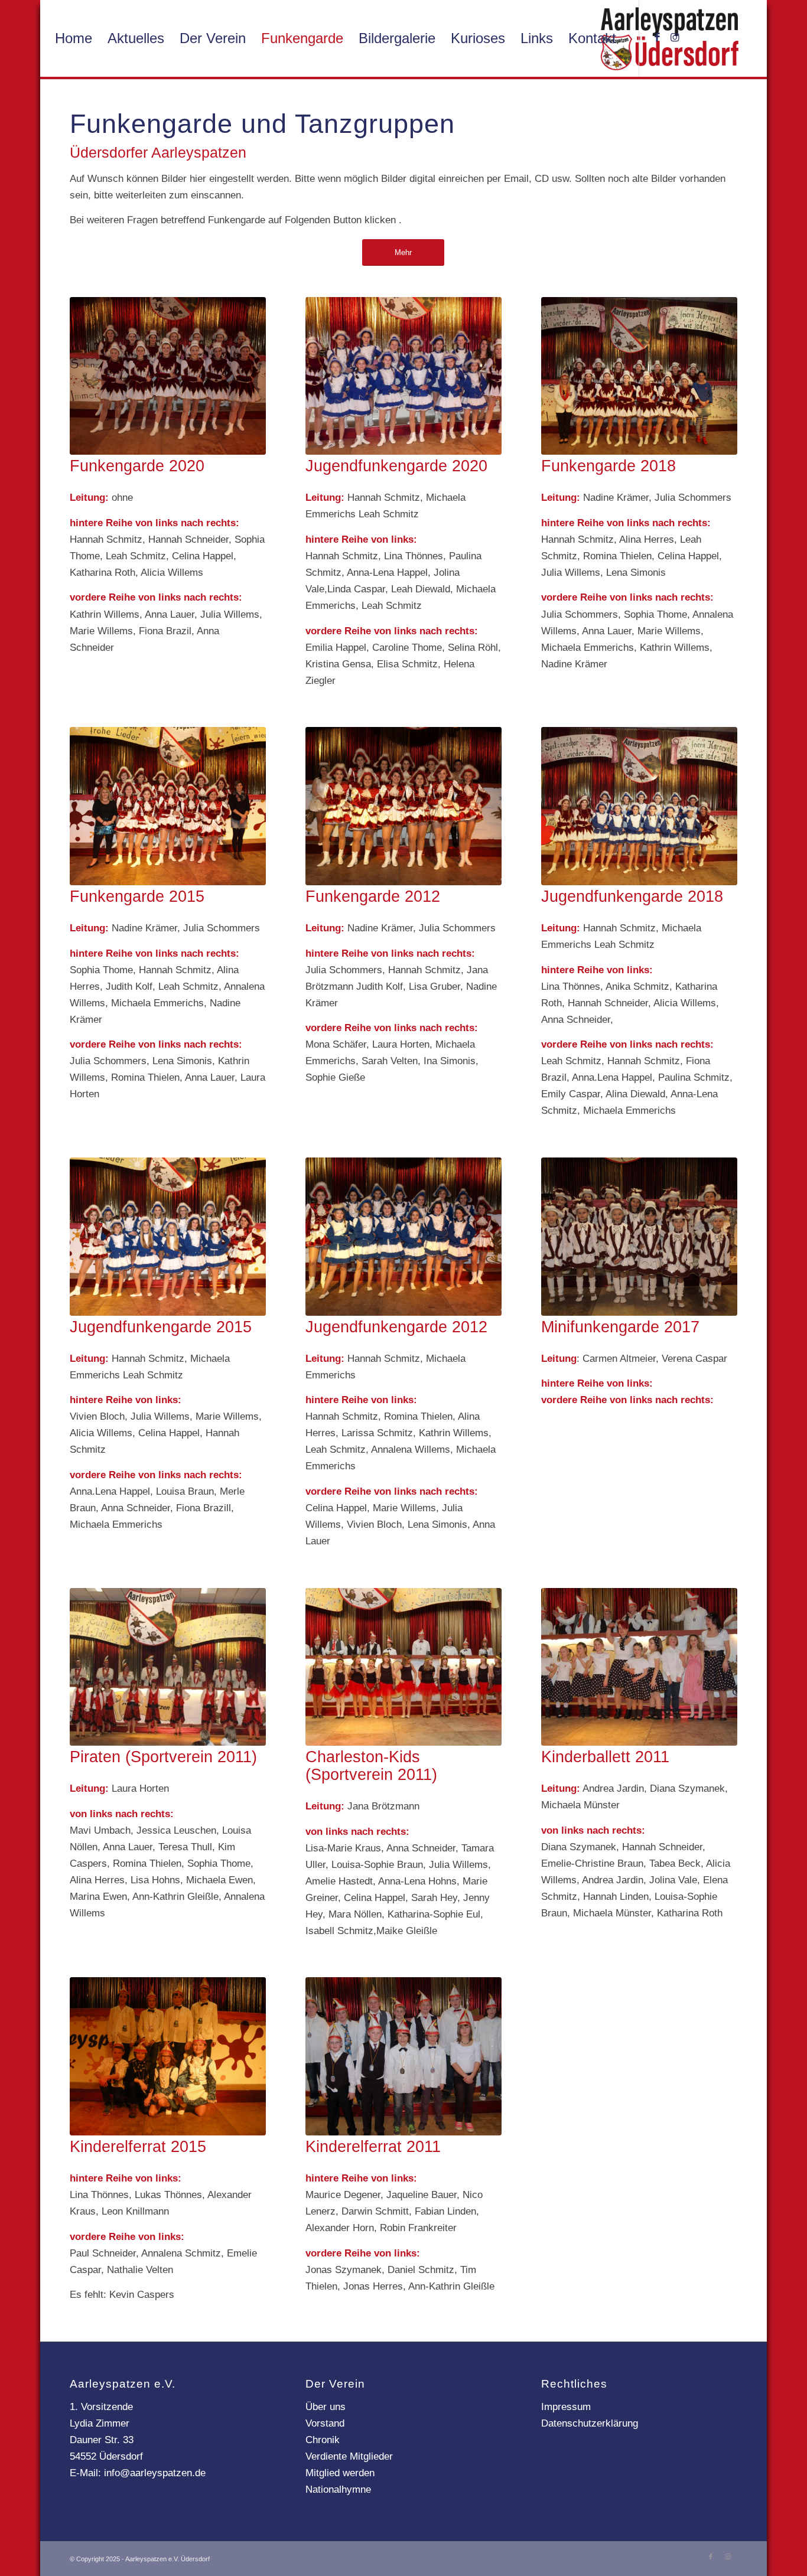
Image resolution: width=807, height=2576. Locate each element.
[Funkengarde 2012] (403, 806)
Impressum (566, 2407)
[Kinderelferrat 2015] (167, 2056)
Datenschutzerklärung (590, 2423)
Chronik (323, 2440)
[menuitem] (74, 38)
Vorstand (325, 2423)
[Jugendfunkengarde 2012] (403, 1237)
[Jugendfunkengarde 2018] (639, 806)
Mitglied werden (340, 2473)
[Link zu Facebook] (658, 38)
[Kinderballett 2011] (639, 1667)
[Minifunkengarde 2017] (639, 1237)
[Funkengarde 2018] (639, 376)
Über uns (326, 2407)
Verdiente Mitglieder (349, 2456)
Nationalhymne (338, 2489)
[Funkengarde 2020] (167, 376)
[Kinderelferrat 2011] (403, 2056)
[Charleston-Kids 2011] (403, 1667)
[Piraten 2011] (167, 1667)
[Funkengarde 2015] (167, 806)
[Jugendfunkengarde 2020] (403, 376)
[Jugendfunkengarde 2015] (167, 1237)
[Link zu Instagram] (675, 38)
